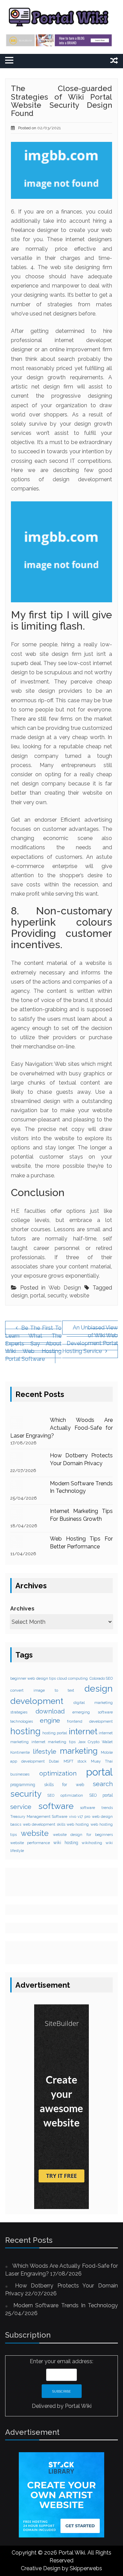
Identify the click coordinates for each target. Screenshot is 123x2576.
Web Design (65, 1288)
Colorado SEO (101, 1678)
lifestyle (45, 1751)
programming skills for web (47, 1785)
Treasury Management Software (39, 1816)
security (57, 1296)
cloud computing (72, 1678)
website (79, 1296)
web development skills (44, 1824)
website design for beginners (83, 1835)
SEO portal (101, 1795)
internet (83, 1732)
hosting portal (55, 1733)
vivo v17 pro (80, 1816)
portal (38, 1296)
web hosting (78, 1824)
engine (50, 1720)
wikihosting (92, 1843)
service (21, 1807)
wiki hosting (66, 1843)
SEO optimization (65, 1795)
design (19, 1296)
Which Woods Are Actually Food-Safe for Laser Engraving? (61, 1428)
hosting (25, 1731)
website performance (30, 1843)
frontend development (90, 1721)
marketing (79, 1751)
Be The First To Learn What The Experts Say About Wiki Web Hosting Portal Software (33, 1343)
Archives (22, 1609)
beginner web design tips (33, 1678)
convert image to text (42, 1690)
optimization (58, 1773)
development (37, 1701)
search (103, 1784)
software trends (96, 1808)
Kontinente (20, 1752)
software (56, 1806)
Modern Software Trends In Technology (66, 2305)
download (50, 1711)
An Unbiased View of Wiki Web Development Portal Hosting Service (90, 1339)
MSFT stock (75, 1761)
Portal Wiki (78, 2406)
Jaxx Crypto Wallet (95, 1742)
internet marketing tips (53, 1742)
